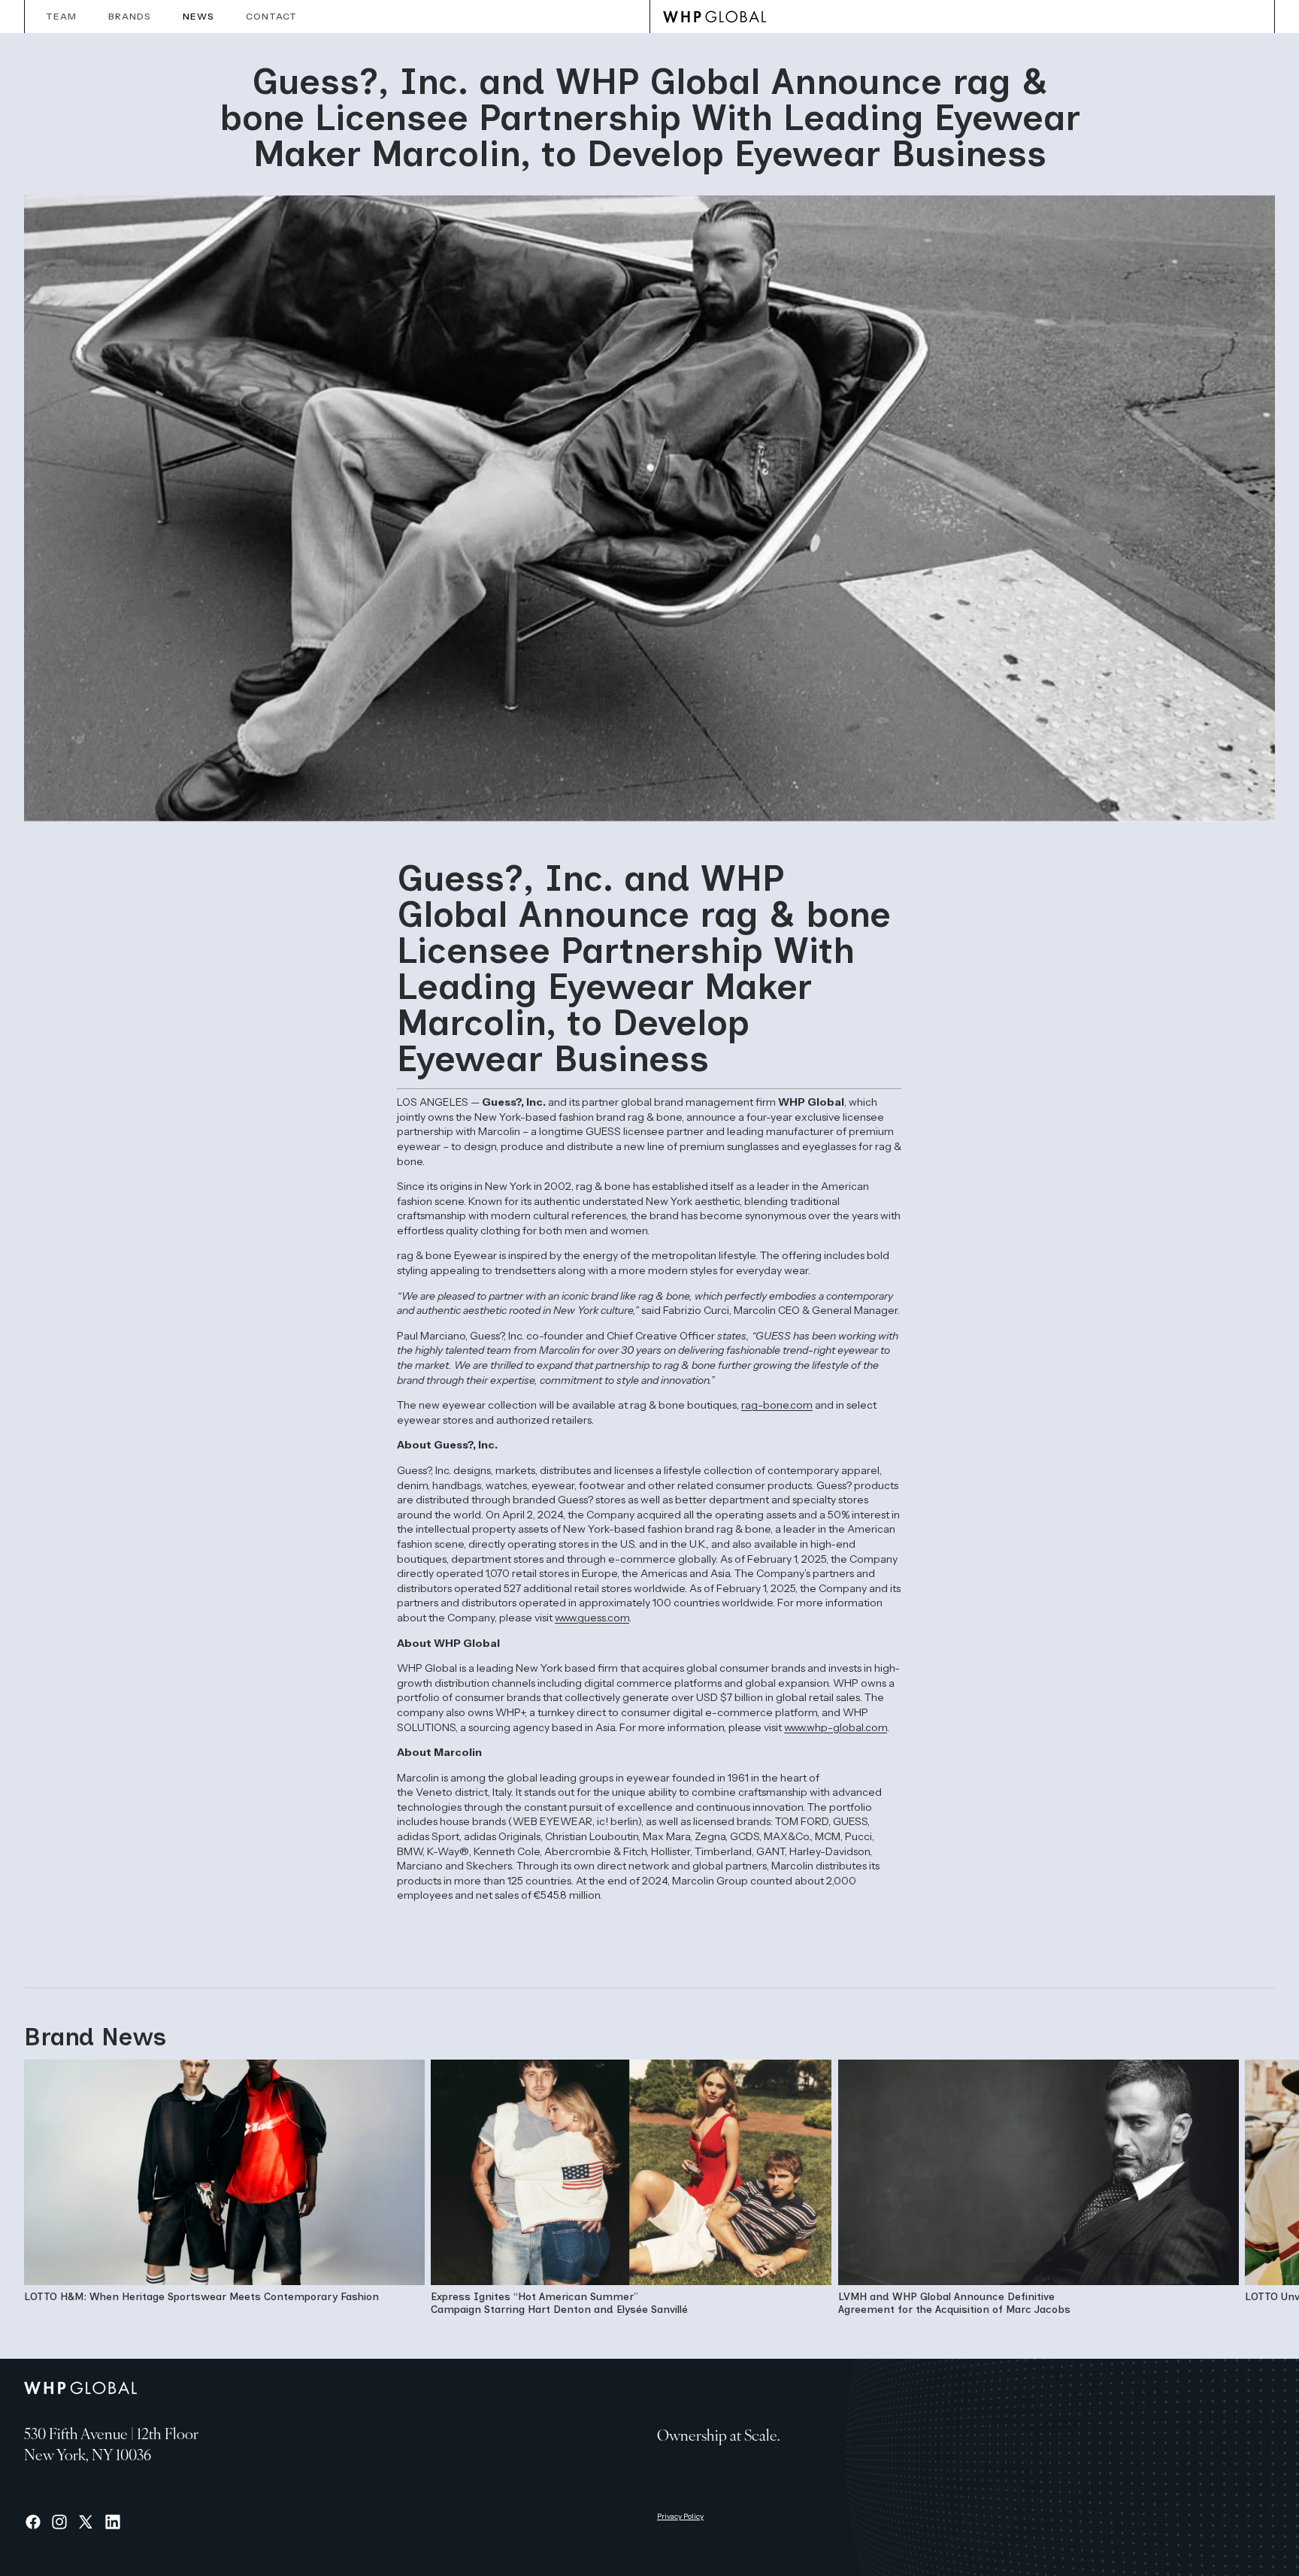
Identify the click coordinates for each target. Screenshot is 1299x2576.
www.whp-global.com (836, 1727)
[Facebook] (33, 2522)
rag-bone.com (777, 1405)
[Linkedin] (113, 2522)
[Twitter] (86, 2522)
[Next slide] (1258, 2191)
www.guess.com (592, 1618)
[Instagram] (59, 2522)
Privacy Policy (680, 2516)
